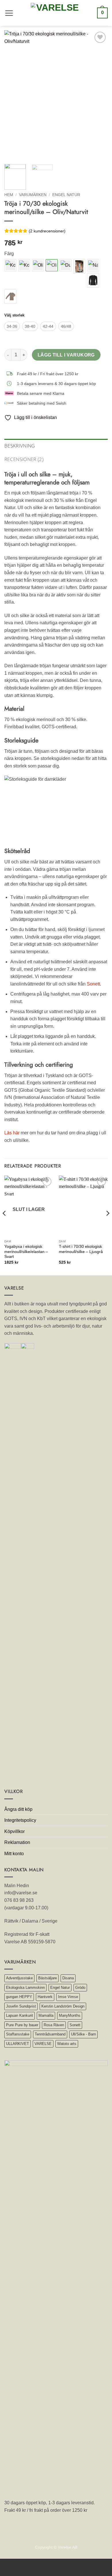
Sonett (93, 984)
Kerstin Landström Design (63, 2006)
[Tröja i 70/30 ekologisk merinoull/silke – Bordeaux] (65, 265)
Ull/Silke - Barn (83, 2034)
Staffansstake (18, 2034)
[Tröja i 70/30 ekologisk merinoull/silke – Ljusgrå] (79, 267)
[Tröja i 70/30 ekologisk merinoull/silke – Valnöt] (10, 296)
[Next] (99, 95)
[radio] (12, 326)
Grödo (80, 1988)
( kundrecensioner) (47, 231)
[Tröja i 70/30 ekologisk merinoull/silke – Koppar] (10, 265)
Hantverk (45, 1997)
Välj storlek (14, 315)
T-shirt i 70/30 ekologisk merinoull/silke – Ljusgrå (81, 1249)
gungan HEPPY (19, 1997)
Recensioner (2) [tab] (24, 459)
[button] (9, 13)
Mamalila (46, 2015)
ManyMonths (70, 2015)
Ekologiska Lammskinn (25, 1988)
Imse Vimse (68, 1997)
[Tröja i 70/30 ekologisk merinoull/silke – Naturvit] (93, 265)
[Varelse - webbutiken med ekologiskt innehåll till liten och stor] (55, 13)
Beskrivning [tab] (20, 446)
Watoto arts (67, 2044)
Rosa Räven (54, 2025)
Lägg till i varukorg (66, 355)
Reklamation (17, 1842)
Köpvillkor (15, 1831)
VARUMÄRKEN (33, 195)
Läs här (12, 1133)
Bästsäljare (48, 1978)
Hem (9, 195)
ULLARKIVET (18, 2044)
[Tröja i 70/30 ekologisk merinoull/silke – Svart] (93, 280)
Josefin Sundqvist (21, 2006)
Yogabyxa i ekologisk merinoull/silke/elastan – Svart (26, 1252)
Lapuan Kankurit (20, 2015)
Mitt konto (14, 1854)
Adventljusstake (19, 1978)
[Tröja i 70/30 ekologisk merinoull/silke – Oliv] (38, 265)
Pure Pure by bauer (22, 2025)
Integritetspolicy (20, 1820)
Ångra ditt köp (18, 1809)
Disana (68, 1978)
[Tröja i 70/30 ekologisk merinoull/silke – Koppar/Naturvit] (24, 265)
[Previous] (13, 95)
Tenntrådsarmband (50, 2034)
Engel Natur (66, 195)
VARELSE (43, 2044)
